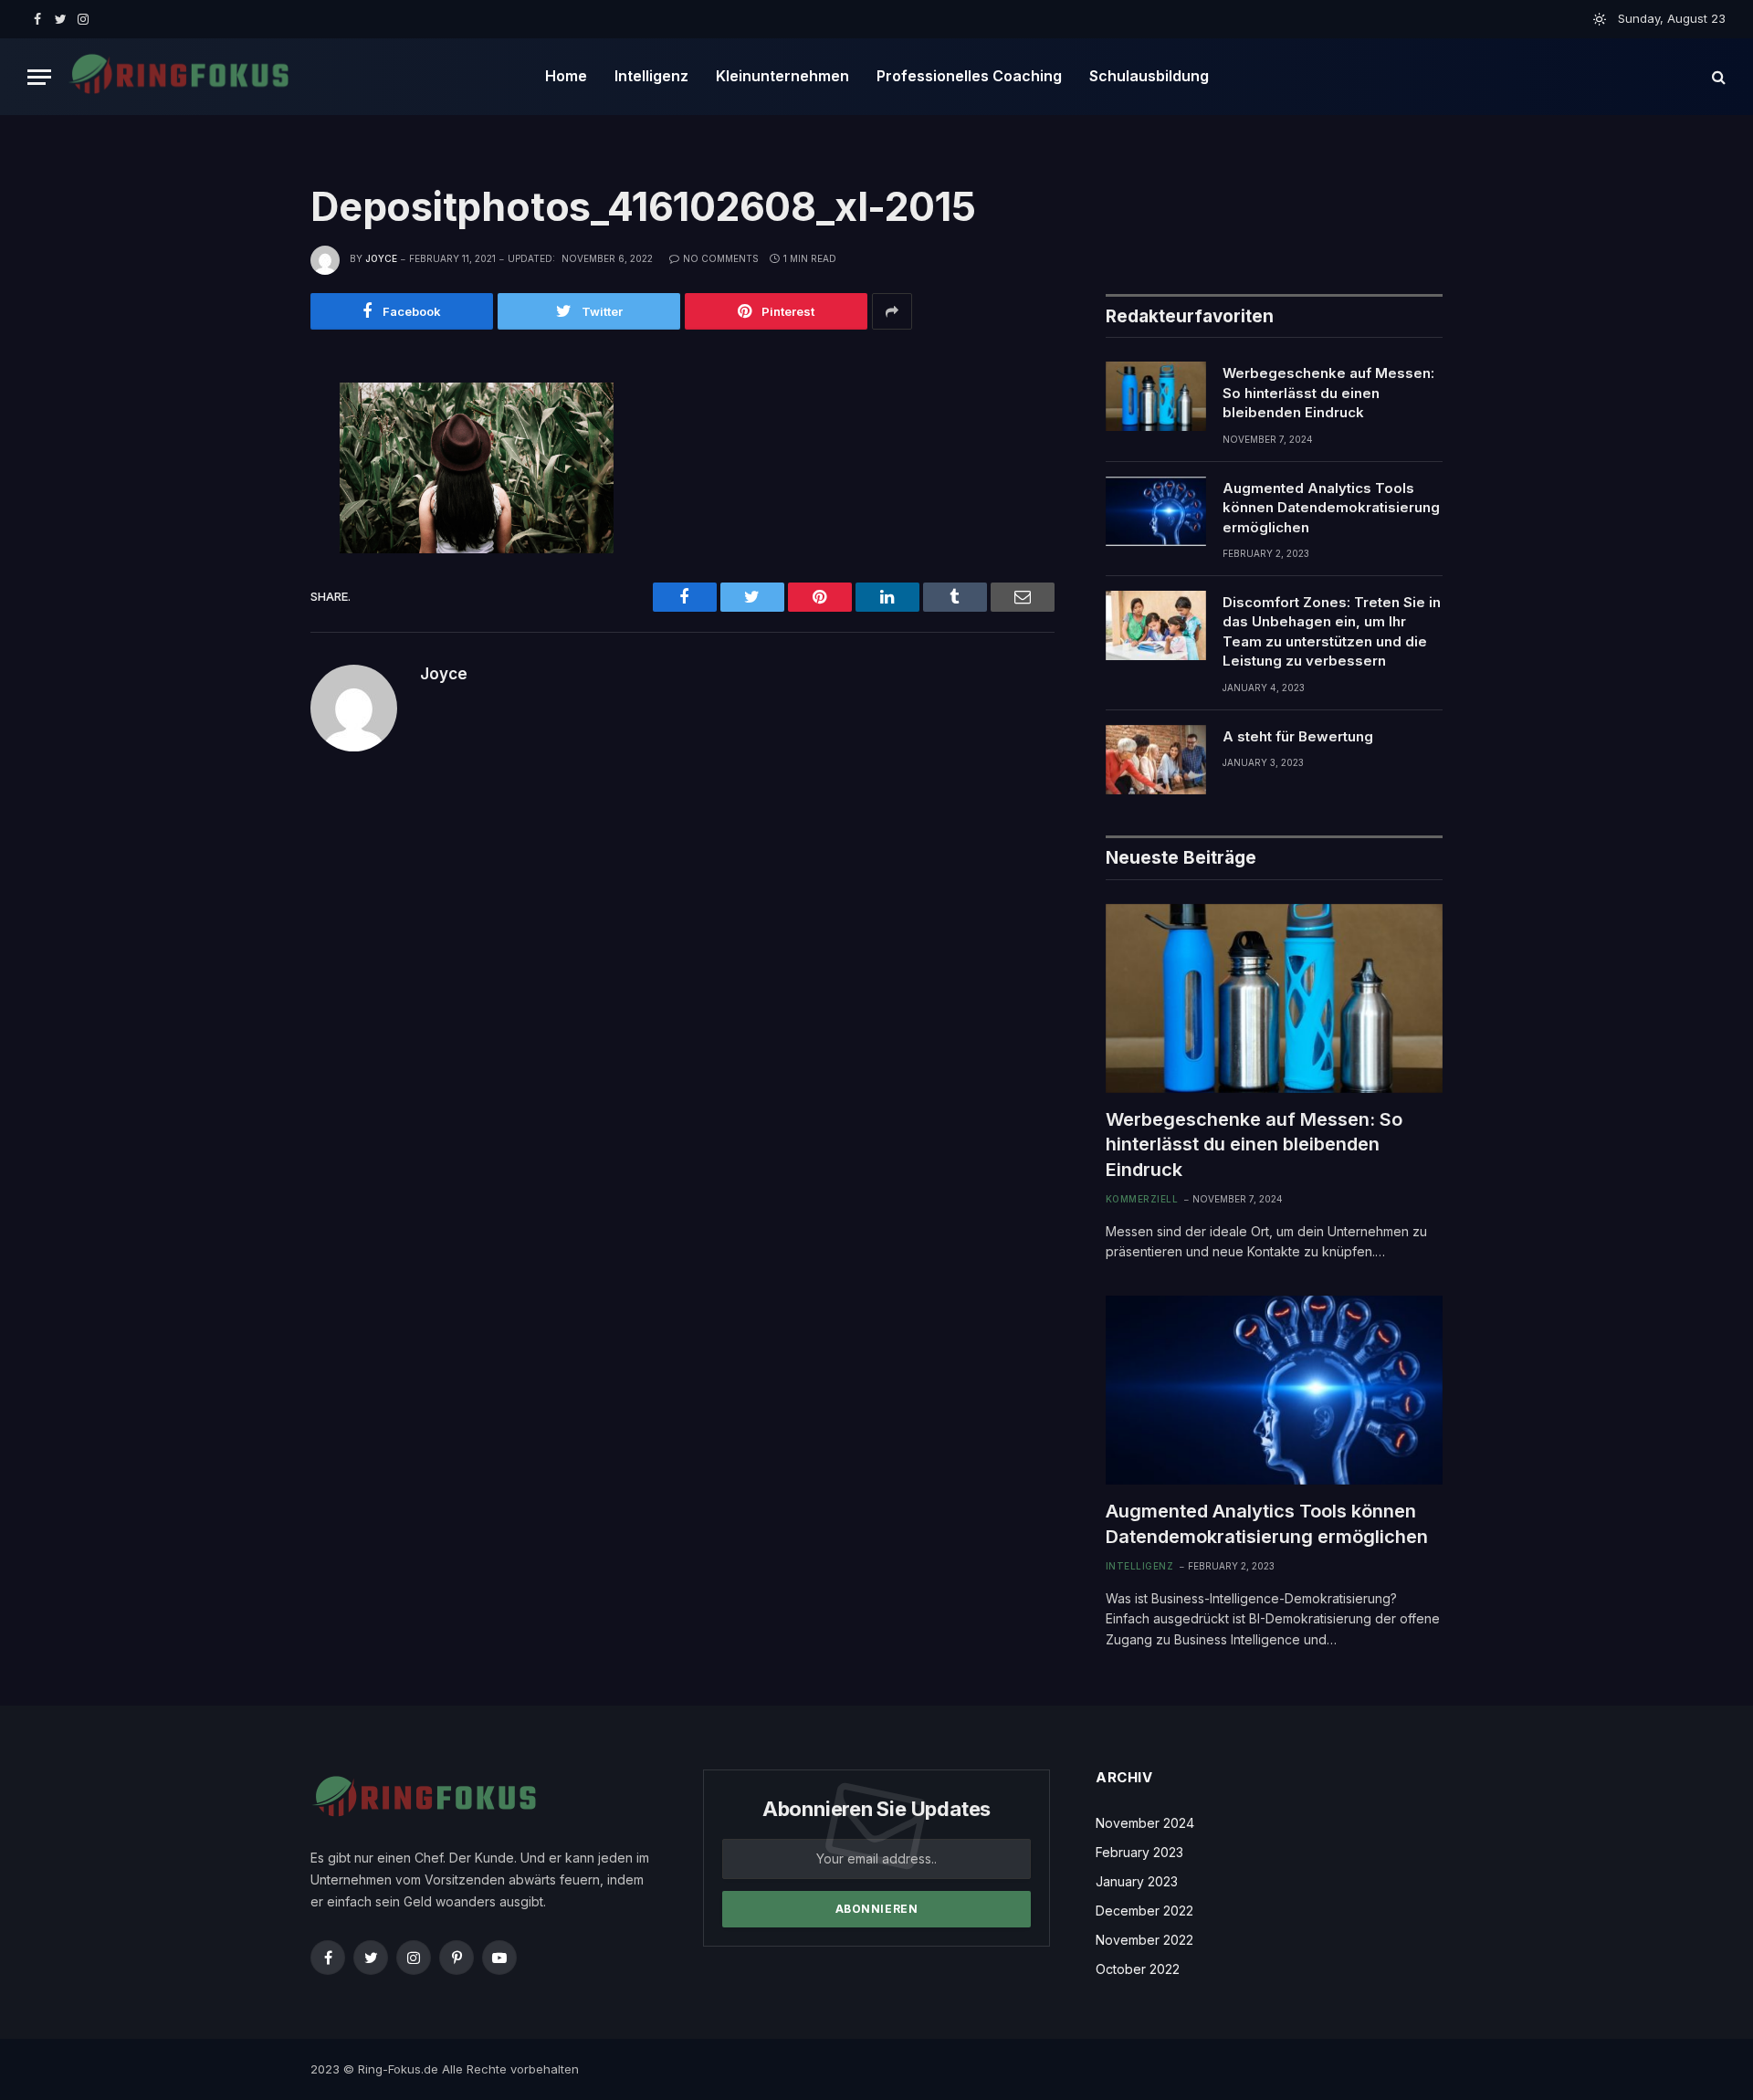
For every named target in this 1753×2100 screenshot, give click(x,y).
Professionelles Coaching (969, 76)
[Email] (249, 610)
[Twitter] (249, 487)
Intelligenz (651, 76)
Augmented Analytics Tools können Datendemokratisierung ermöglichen (1331, 508)
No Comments (721, 258)
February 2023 (1139, 1852)
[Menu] (39, 77)
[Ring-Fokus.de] (179, 77)
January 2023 (1137, 1881)
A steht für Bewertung (1298, 736)
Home (566, 76)
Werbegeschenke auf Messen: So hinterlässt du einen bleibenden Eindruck (1328, 393)
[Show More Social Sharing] (892, 311)
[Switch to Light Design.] (1600, 19)
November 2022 (1144, 1940)
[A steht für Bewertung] (1156, 760)
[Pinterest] (249, 569)
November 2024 (1145, 1823)
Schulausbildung (1149, 76)
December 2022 (1144, 1911)
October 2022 (1138, 1969)
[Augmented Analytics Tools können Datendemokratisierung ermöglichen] (1156, 511)
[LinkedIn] (249, 528)
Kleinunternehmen (782, 76)
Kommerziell (1142, 1199)
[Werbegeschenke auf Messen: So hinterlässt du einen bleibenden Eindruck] (1156, 396)
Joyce (381, 258)
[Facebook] (249, 446)
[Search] (1717, 77)
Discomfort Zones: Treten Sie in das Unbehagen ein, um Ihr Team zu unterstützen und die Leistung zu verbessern (1332, 631)
